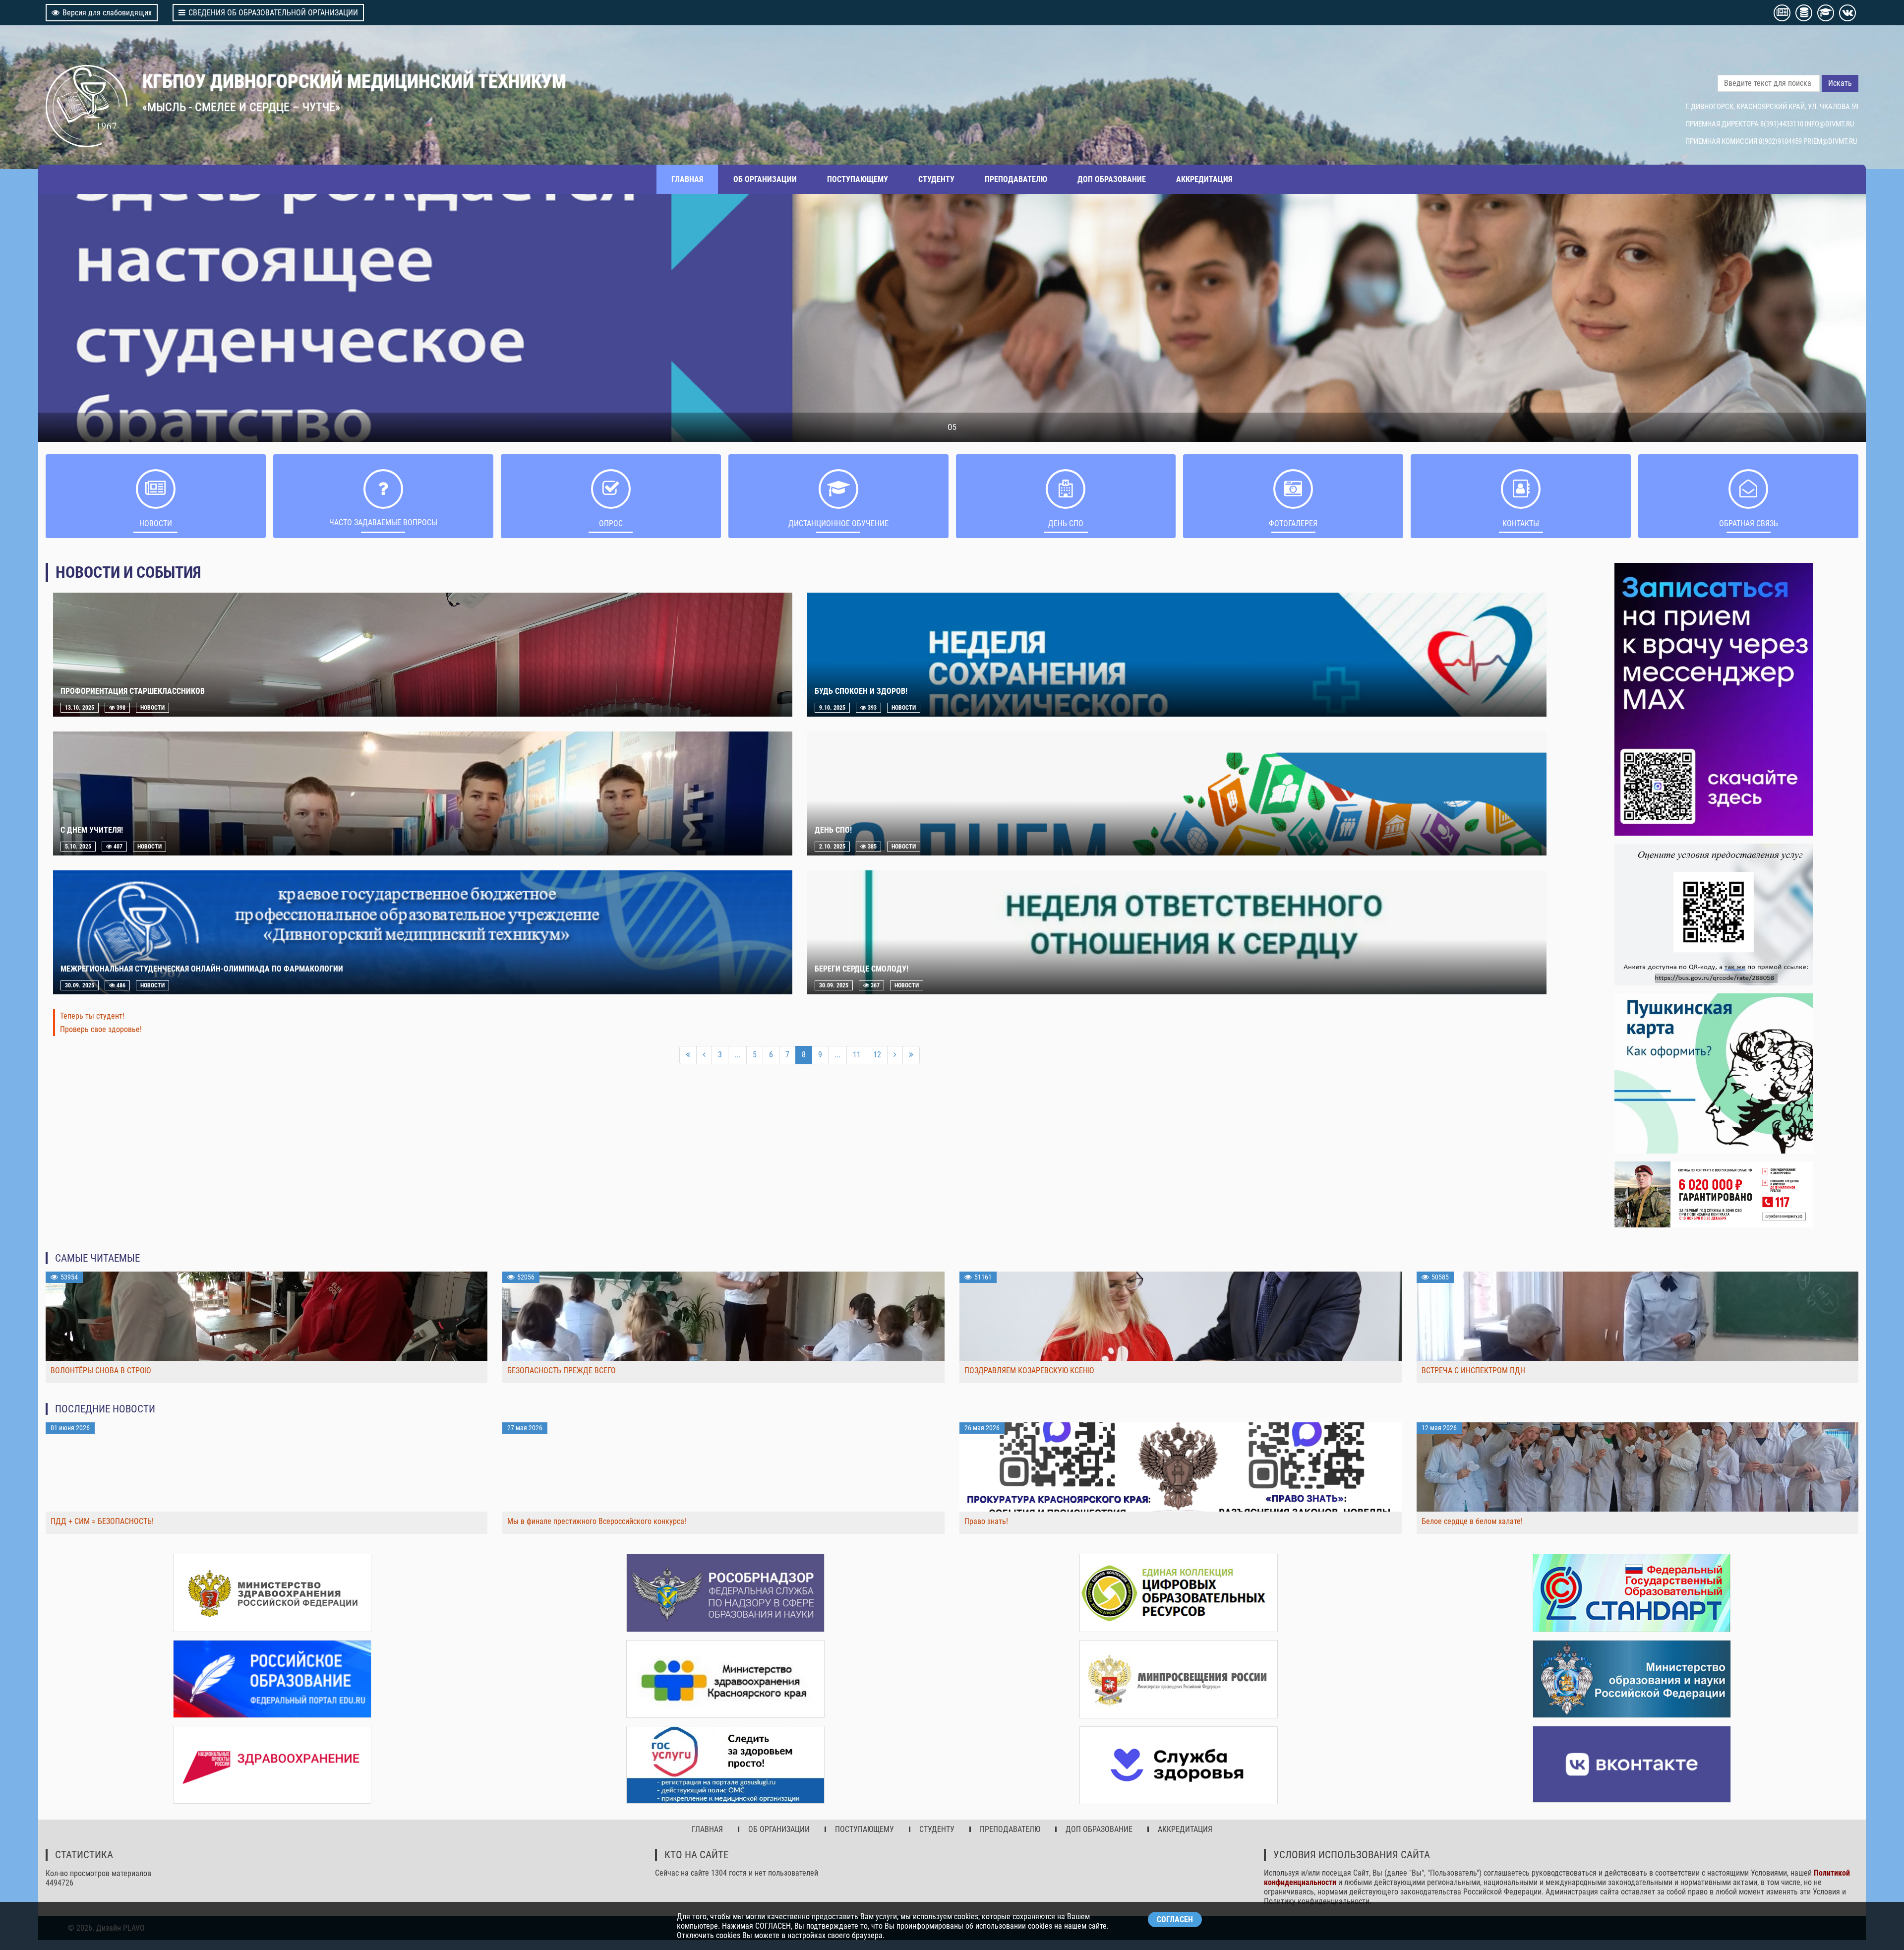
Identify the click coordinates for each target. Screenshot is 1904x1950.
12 (877, 1055)
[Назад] (704, 1055)
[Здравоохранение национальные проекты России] (272, 1765)
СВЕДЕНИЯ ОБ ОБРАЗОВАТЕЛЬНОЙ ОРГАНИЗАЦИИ (273, 13)
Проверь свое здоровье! (101, 1029)
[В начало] (688, 1055)
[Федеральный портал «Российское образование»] (272, 1679)
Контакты (1521, 523)
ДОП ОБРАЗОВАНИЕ (1112, 179)
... (737, 1055)
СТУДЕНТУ (936, 179)
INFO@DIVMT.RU (1829, 124)
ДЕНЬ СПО (1066, 523)
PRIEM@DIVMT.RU (1830, 141)
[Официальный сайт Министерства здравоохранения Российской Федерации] (272, 1593)
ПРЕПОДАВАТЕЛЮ (1016, 179)
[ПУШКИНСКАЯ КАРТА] (1714, 1073)
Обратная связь (1749, 523)
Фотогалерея (1293, 523)
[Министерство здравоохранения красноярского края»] (725, 1679)
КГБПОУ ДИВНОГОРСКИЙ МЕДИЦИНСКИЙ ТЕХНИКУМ (354, 81)
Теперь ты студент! (92, 1016)
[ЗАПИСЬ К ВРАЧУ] (1714, 699)
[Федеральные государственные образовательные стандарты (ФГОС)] (1632, 1593)
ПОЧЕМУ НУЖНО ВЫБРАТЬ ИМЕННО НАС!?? (952, 427)
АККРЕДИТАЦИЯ (1204, 179)
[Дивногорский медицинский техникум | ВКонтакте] (1632, 1764)
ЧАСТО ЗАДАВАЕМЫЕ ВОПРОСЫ (383, 522)
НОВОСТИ (156, 523)
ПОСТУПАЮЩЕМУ (858, 179)
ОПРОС (611, 523)
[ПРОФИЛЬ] (1714, 914)
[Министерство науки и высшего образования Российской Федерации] (1632, 1679)
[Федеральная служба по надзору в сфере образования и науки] (725, 1593)
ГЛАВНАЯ (687, 179)
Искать (1840, 83)
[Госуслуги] (725, 1765)
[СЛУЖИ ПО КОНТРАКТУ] (1714, 1195)
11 (857, 1055)
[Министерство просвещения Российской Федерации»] (1179, 1679)
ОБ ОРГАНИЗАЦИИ (765, 179)
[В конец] (911, 1055)
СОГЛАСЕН (1175, 1920)
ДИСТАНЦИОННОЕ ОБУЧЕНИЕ (838, 523)
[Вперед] (895, 1055)
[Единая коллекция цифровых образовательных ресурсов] (1179, 1593)
